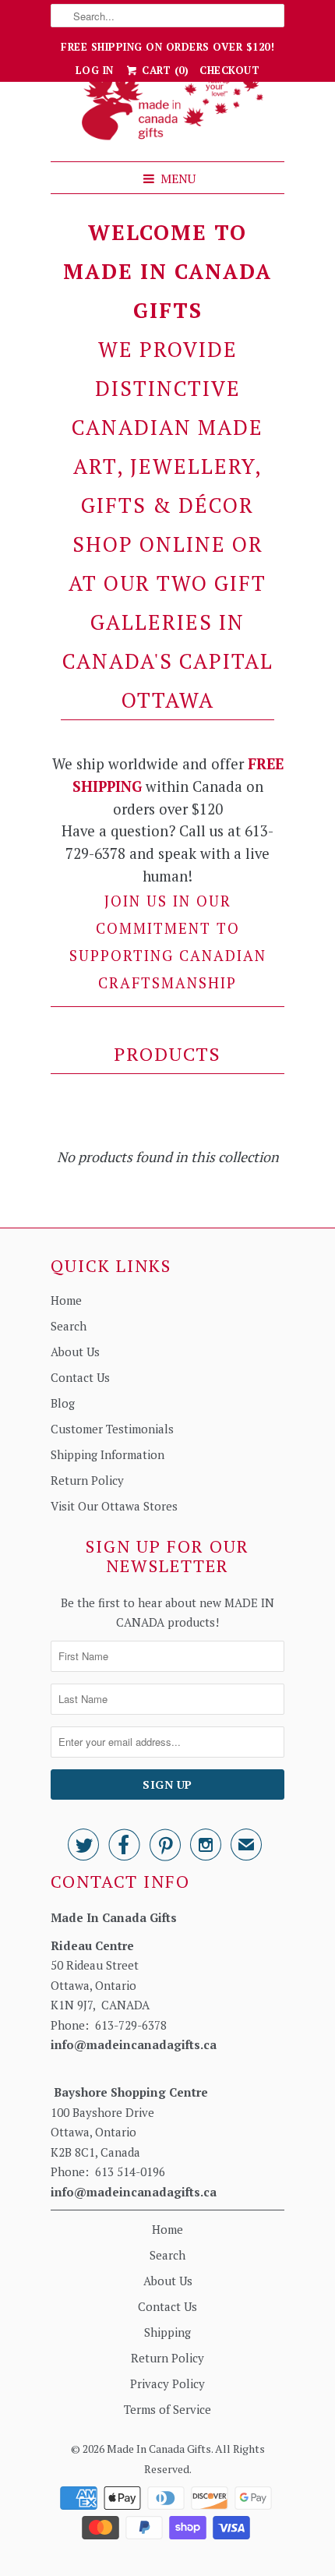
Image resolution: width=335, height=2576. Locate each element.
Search (69, 1326)
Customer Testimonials (112, 1429)
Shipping (167, 2332)
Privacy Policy (167, 2383)
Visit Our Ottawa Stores (114, 1506)
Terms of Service (167, 2409)
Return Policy (87, 1480)
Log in (95, 70)
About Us (75, 1352)
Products (167, 1054)
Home (66, 1300)
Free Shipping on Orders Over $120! (167, 47)
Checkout (229, 70)
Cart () (164, 70)
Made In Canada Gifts (159, 2449)
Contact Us (80, 1377)
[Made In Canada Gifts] (167, 110)
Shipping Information (108, 1454)
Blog (63, 1403)
